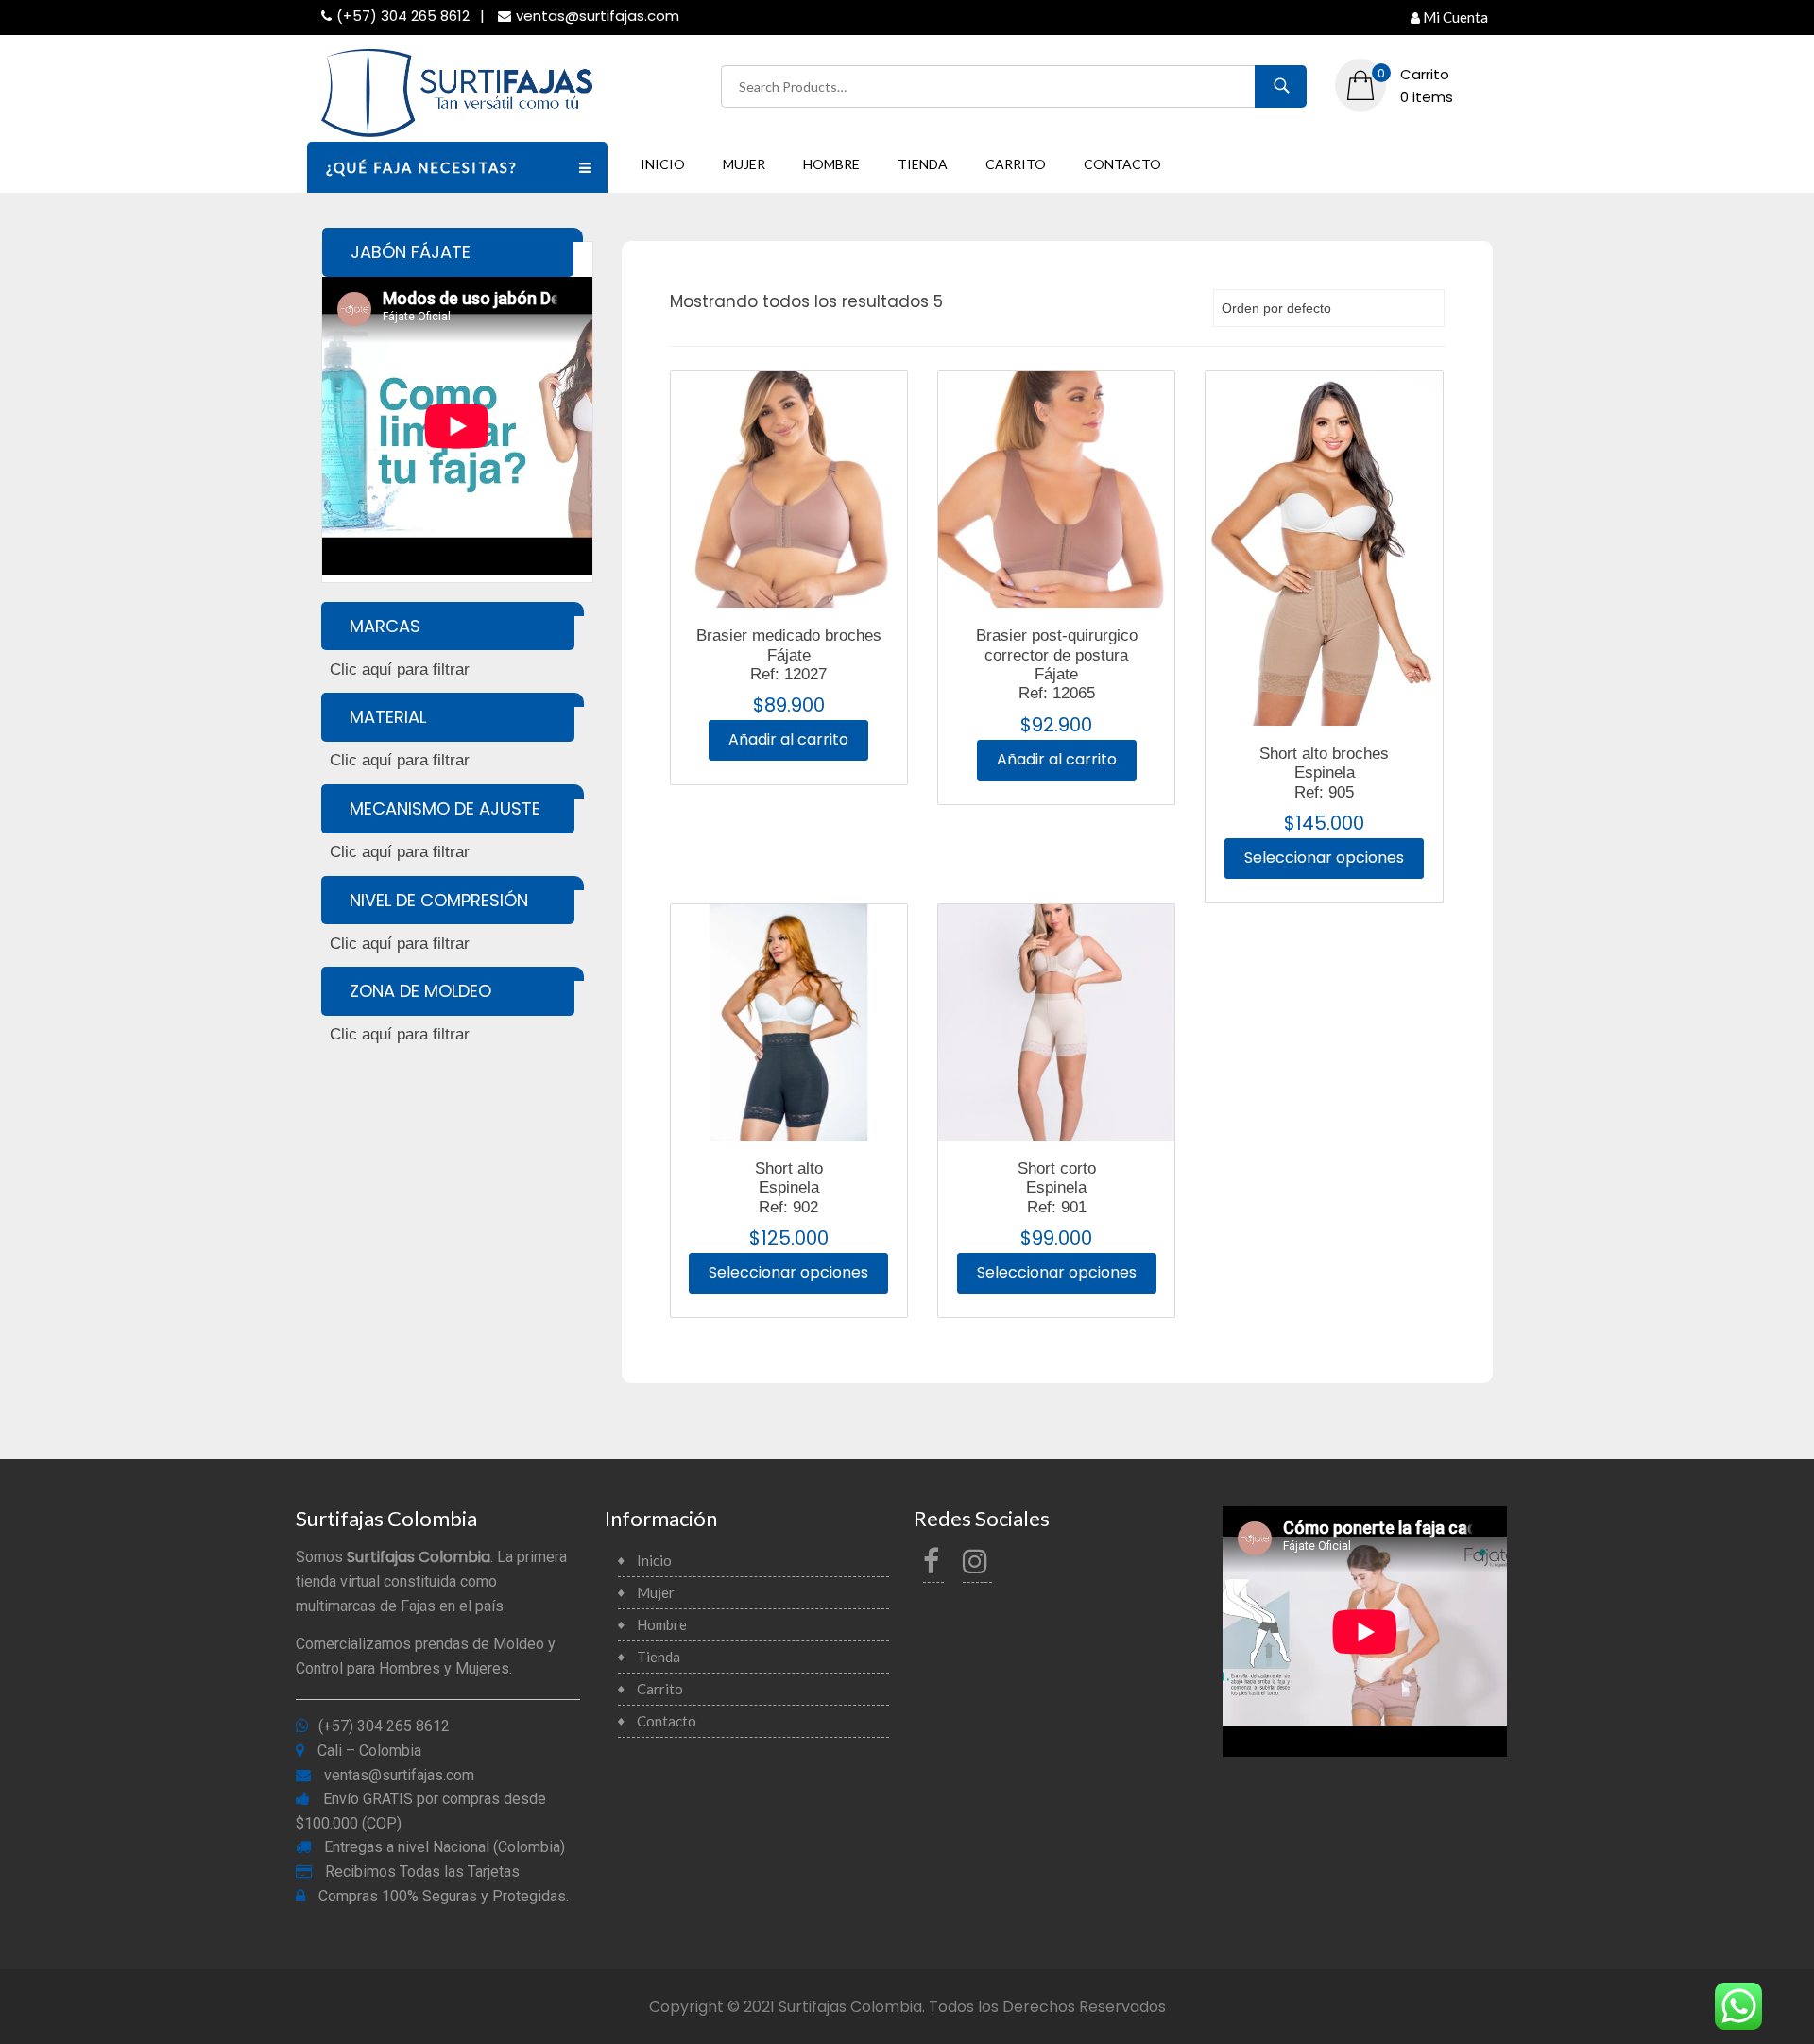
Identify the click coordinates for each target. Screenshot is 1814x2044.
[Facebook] (933, 1566)
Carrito (1016, 164)
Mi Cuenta (1455, 17)
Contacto (1122, 164)
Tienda (923, 164)
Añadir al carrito (788, 739)
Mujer (744, 164)
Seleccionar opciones (1324, 858)
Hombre (831, 164)
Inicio (663, 164)
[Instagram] (977, 1566)
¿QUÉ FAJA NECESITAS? (422, 167)
